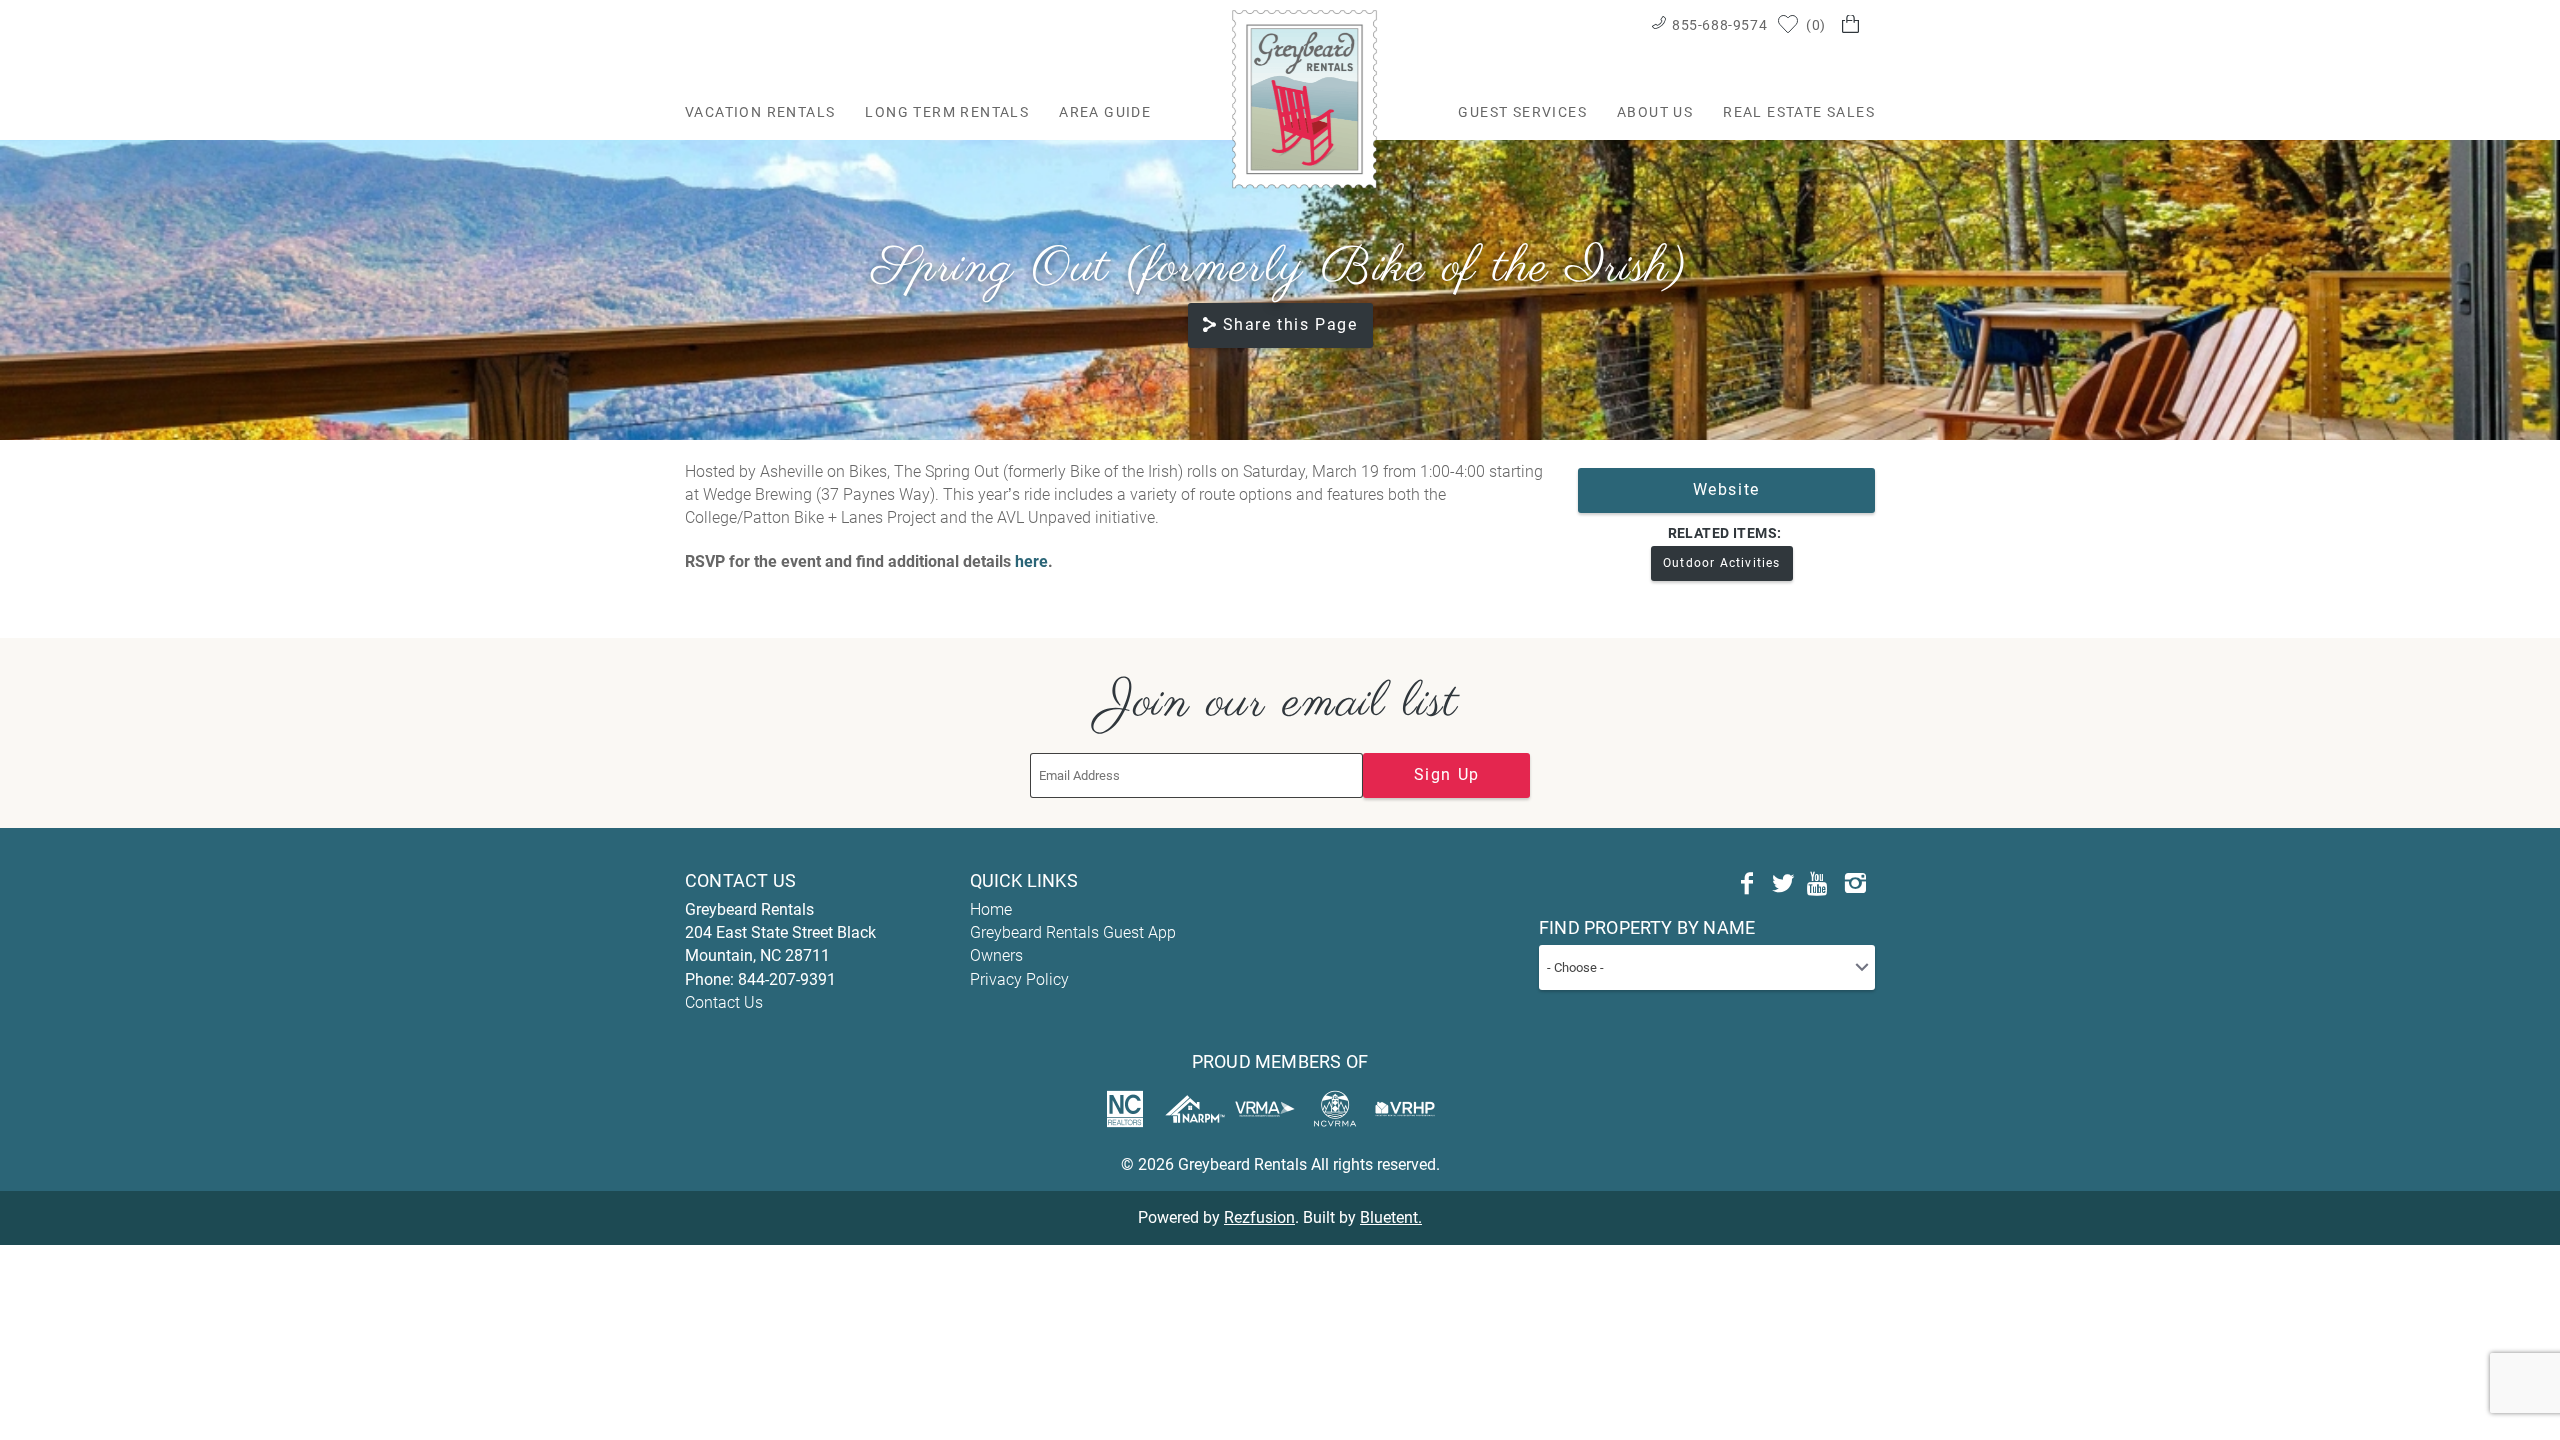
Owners (996, 955)
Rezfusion (1259, 1217)
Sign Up (1447, 774)
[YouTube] (1819, 884)
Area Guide (1105, 112)
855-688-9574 (1719, 25)
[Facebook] (1747, 884)
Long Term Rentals (947, 112)
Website (1726, 489)
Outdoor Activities (1722, 563)
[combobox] (1707, 967)
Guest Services (1522, 112)
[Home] (1304, 98)
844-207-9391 (787, 979)
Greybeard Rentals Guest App (1073, 932)
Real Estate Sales (1799, 112)
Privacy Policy (1019, 979)
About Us (1655, 112)
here (1031, 561)
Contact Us (724, 1002)
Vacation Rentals (760, 112)
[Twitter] (1783, 884)
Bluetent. (1391, 1217)
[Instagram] (1855, 884)
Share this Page (1290, 324)
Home (991, 909)
